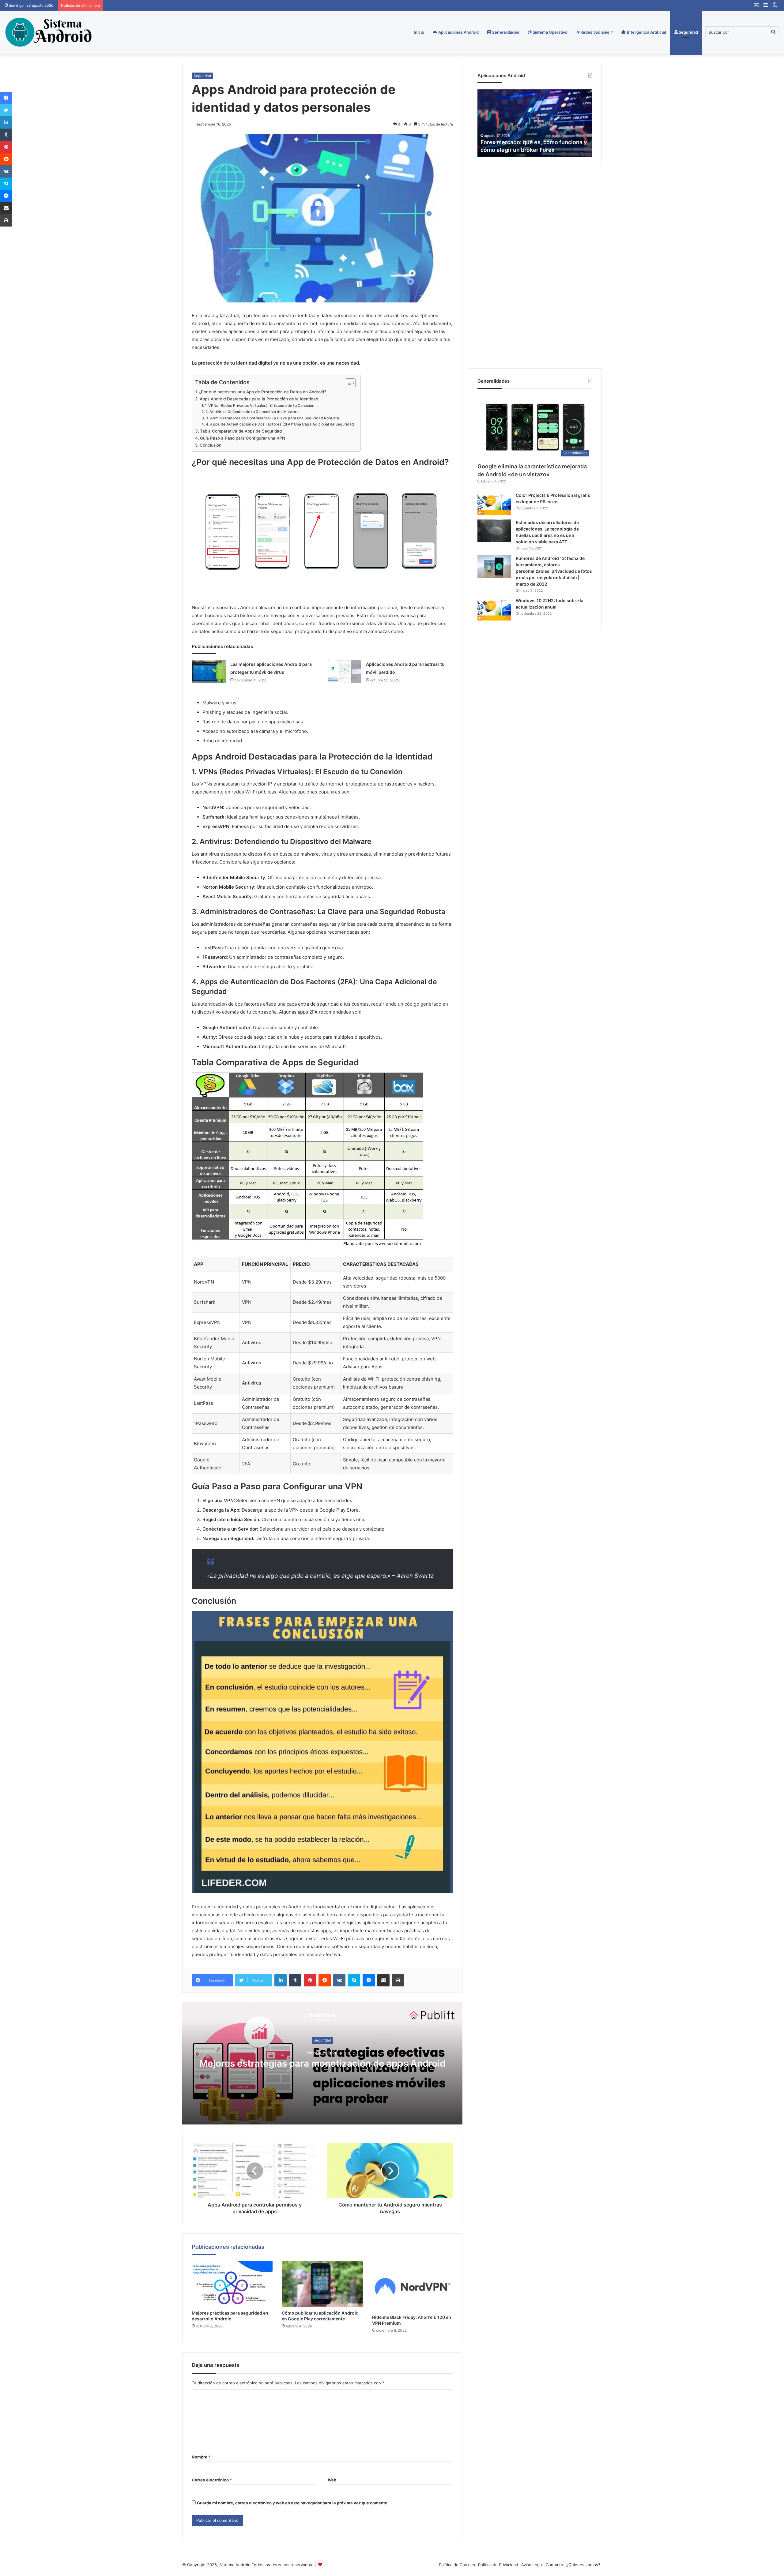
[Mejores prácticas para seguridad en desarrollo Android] (232, 2284)
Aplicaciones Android (458, 32)
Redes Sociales (594, 32)
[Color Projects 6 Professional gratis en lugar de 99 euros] (494, 504)
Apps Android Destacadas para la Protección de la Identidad (259, 399)
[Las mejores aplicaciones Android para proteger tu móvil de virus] (209, 672)
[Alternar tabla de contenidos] (347, 383)
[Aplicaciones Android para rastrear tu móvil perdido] (345, 672)
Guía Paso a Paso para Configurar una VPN (243, 438)
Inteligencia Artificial (646, 32)
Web (332, 2480)
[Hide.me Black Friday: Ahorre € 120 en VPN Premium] (413, 2286)
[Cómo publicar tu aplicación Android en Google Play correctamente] (322, 2284)
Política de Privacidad (498, 2565)
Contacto (554, 2565)
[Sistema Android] (49, 32)
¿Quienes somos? (583, 2565)
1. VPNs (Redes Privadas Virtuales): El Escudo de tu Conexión (259, 405)
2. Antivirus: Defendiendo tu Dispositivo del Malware (252, 412)
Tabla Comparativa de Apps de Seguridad (241, 431)
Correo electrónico (212, 2480)
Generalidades (505, 32)
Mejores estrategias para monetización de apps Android (322, 2064)
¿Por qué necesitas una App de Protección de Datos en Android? (262, 392)
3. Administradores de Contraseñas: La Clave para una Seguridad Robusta (272, 418)
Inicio (419, 32)
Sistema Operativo (550, 32)
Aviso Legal (532, 2565)
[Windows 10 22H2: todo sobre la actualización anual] (494, 609)
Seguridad (688, 32)
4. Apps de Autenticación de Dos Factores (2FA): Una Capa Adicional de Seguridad (280, 424)
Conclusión (211, 445)
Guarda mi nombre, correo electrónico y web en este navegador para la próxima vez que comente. (293, 2503)
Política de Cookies (457, 2565)
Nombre (201, 2457)
